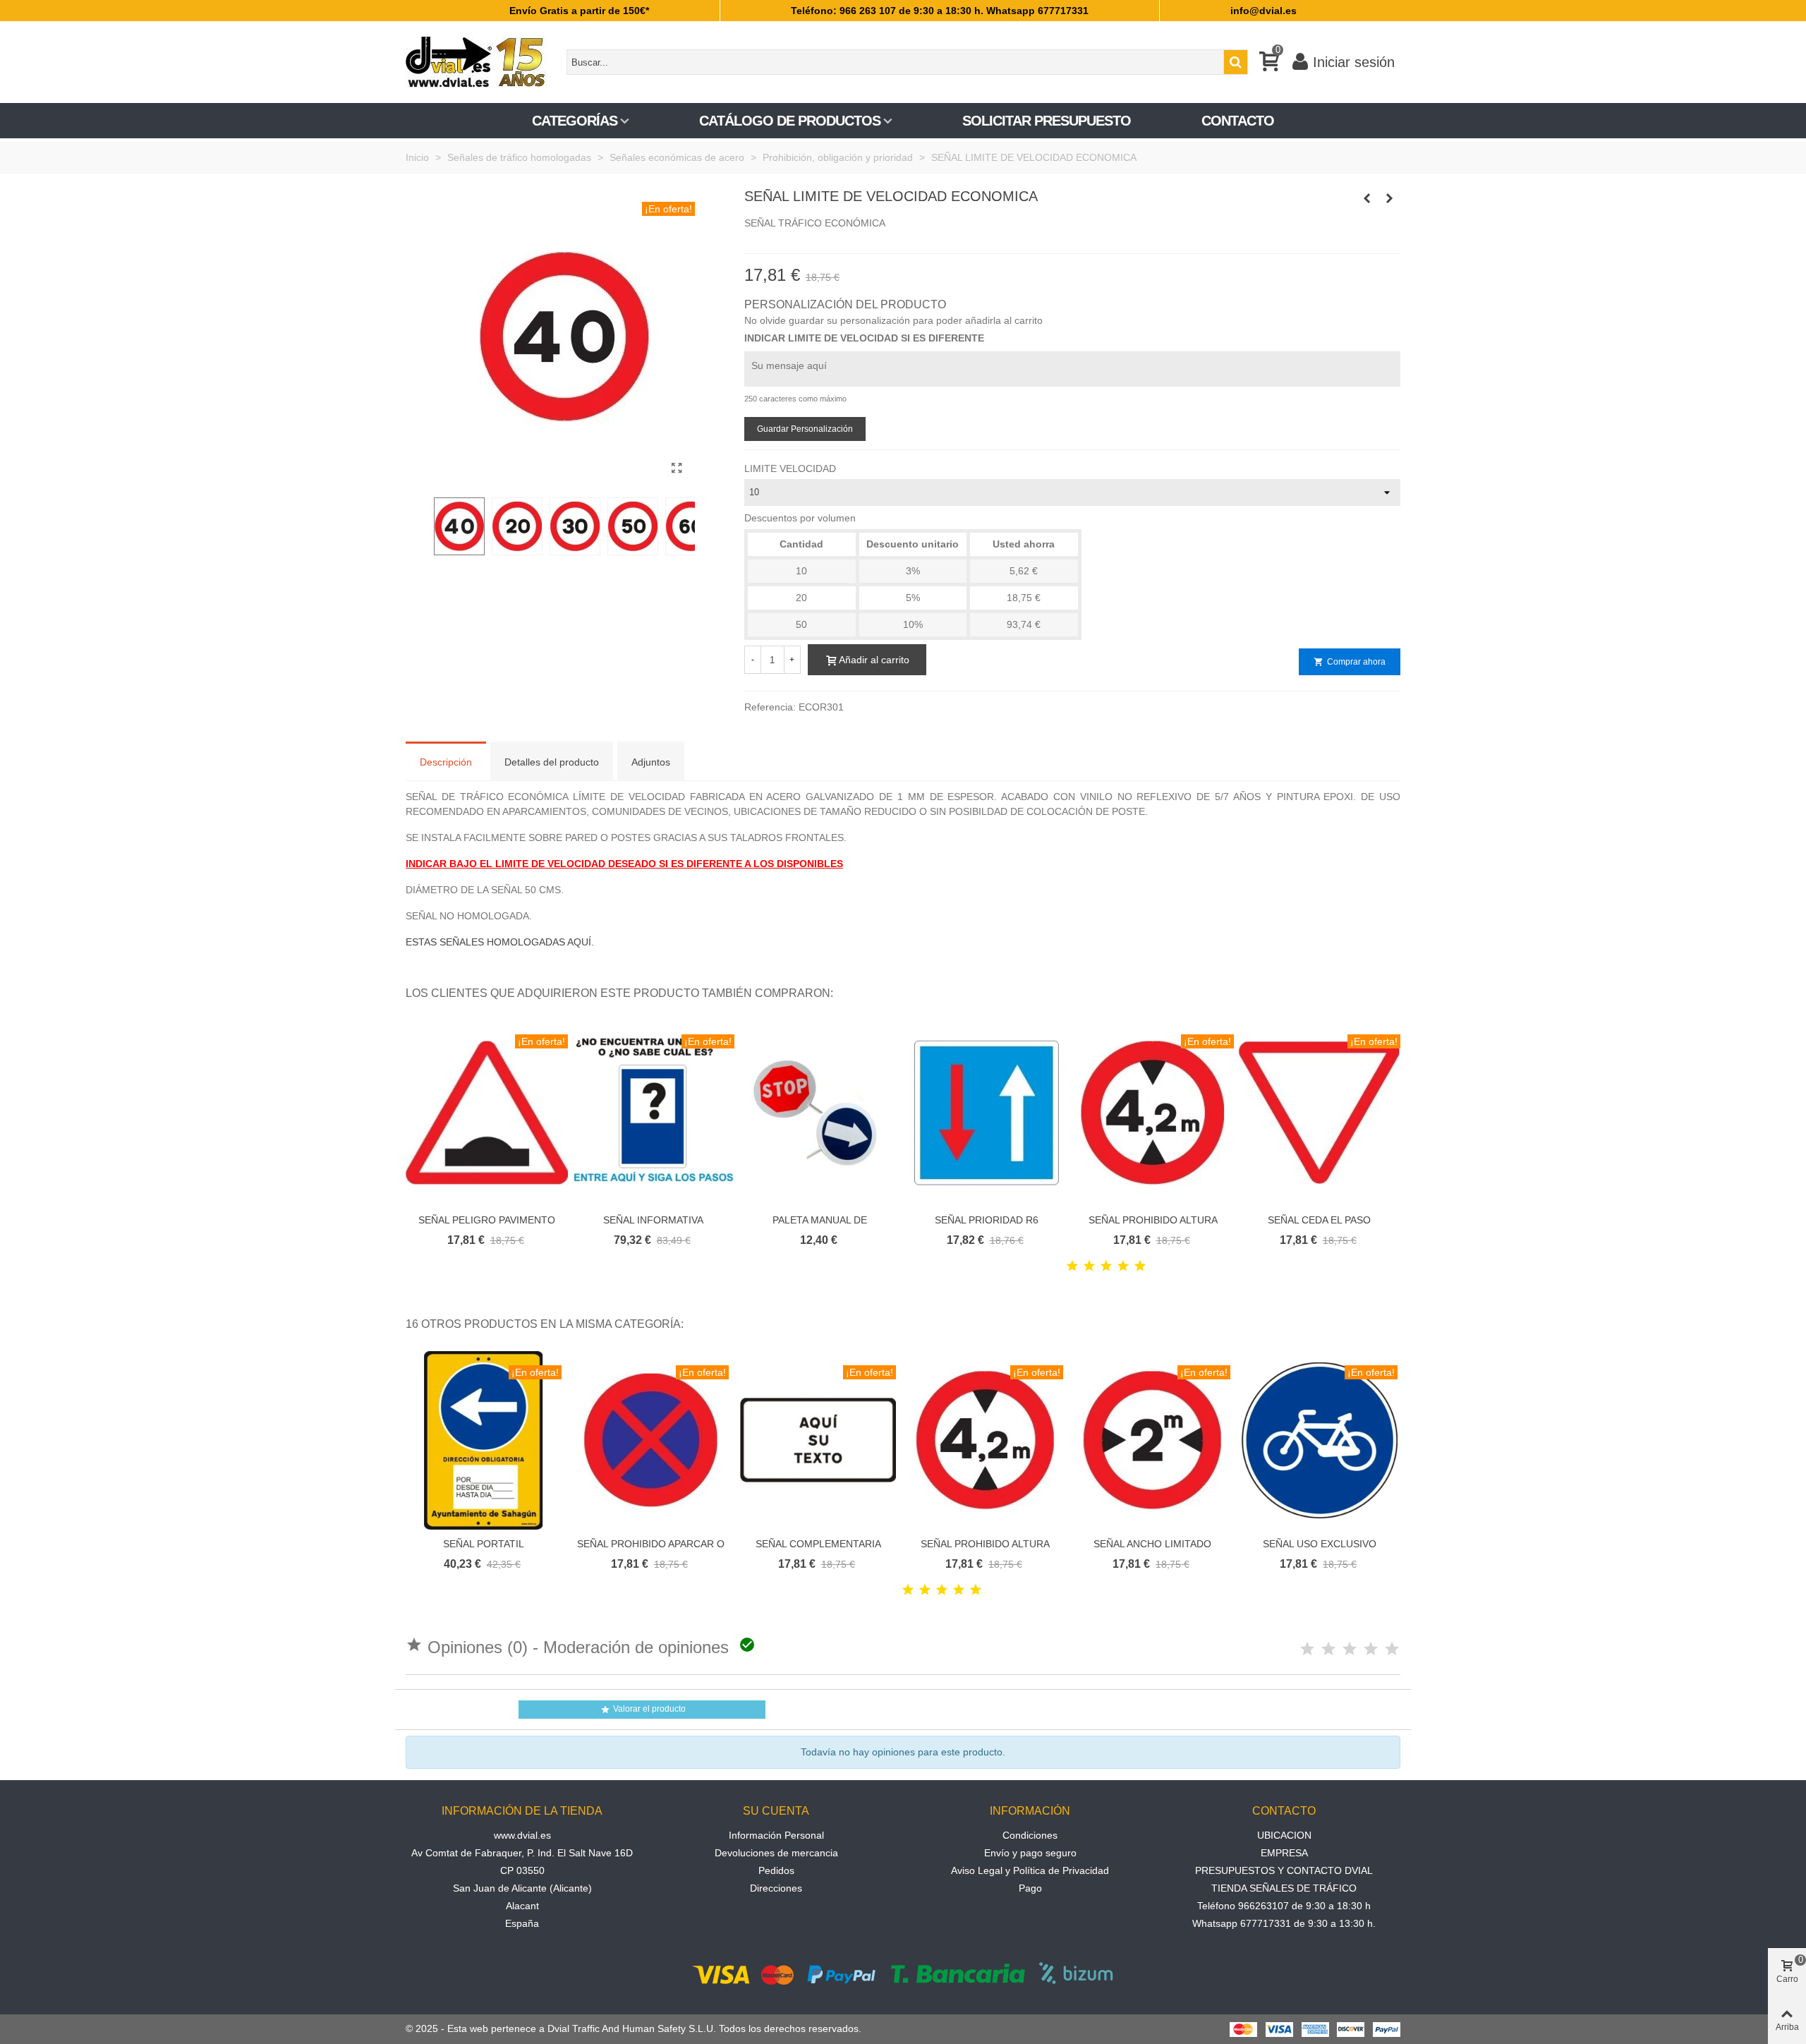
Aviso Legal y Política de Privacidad (1030, 1870)
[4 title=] (1123, 1266)
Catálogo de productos (790, 121)
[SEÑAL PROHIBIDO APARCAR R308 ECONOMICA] (1367, 198)
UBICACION (1284, 1835)
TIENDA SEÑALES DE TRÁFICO (1284, 1888)
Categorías (575, 121)
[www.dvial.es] (483, 62)
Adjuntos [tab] (651, 762)
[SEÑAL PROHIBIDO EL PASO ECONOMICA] (1390, 198)
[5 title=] (1140, 1266)
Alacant (522, 1906)
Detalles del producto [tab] (552, 762)
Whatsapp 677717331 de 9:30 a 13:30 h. (1284, 1923)
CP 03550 (522, 1870)
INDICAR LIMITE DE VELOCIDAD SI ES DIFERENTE (864, 338)
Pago (1030, 1888)
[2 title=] (1089, 1266)
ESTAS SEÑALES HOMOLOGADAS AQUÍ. (500, 942)
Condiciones (1030, 1835)
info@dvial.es (1263, 11)
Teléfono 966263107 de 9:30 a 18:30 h (1284, 1906)
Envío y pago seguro (1030, 1853)
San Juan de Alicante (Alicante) (522, 1888)
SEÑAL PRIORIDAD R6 (987, 1220)
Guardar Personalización (805, 429)
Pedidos (776, 1870)
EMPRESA (1284, 1853)
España (522, 1923)
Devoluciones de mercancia (776, 1853)
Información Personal (776, 1835)
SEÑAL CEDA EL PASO (1319, 1220)
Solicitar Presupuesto (1047, 121)
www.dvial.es (522, 1835)
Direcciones (776, 1888)
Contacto (1238, 121)
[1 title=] (1072, 1266)
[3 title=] (1106, 1266)
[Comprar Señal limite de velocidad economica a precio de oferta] (677, 468)
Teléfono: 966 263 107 (843, 11)
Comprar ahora (1350, 662)
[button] (1372, 993)
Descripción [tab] (446, 762)
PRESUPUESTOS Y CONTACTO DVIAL (1284, 1870)
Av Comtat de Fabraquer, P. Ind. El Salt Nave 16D (522, 1853)
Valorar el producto (643, 1709)
